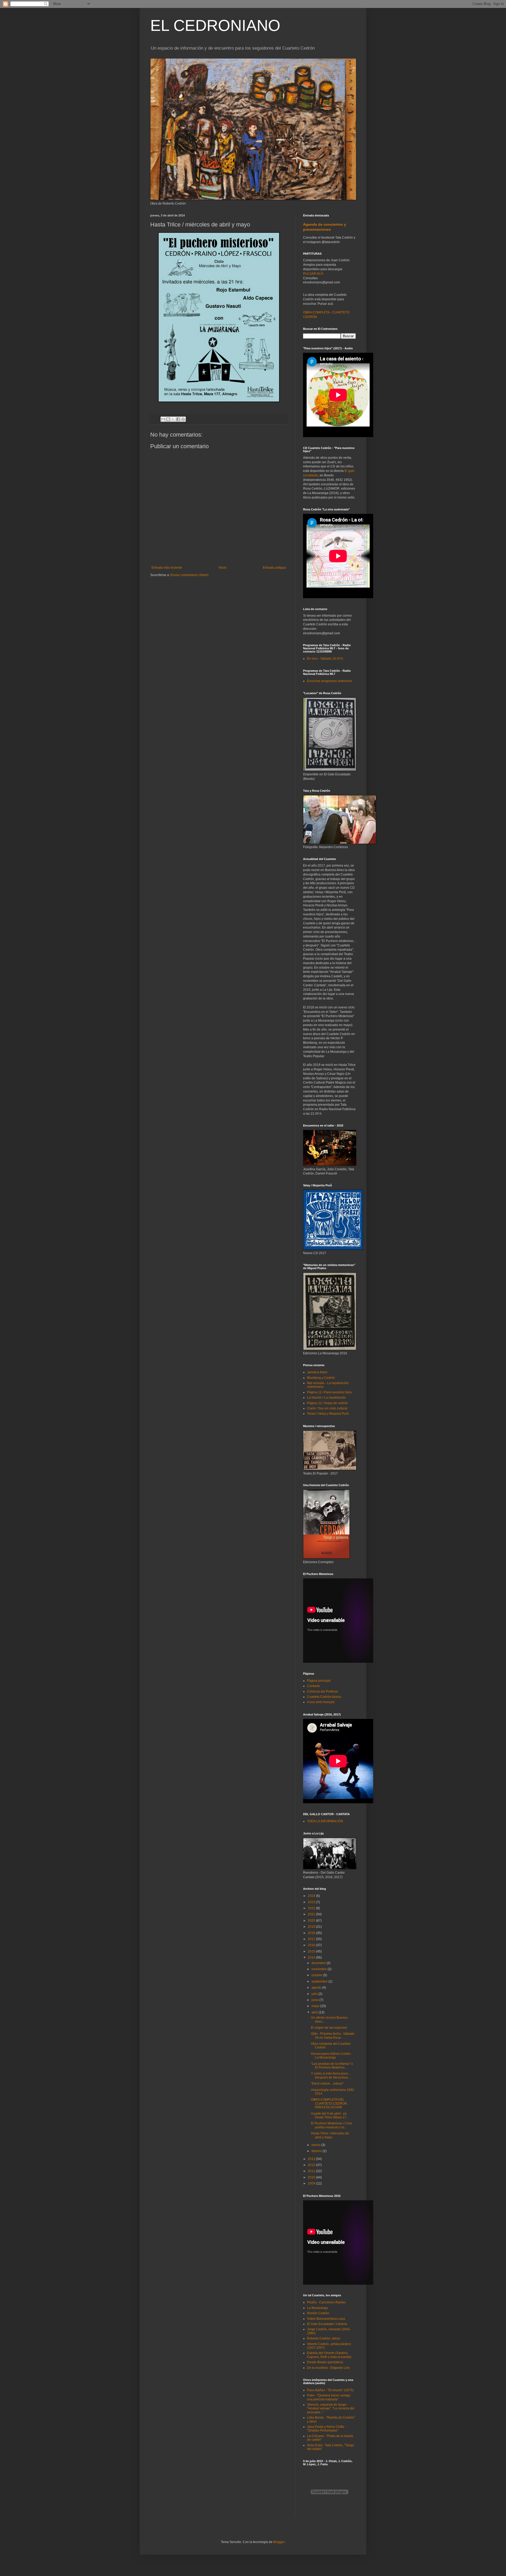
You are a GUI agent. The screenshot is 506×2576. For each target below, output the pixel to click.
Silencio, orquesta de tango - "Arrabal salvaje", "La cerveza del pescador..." (331, 2408)
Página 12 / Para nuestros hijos (329, 1392)
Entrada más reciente (167, 568)
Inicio (223, 568)
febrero (317, 2151)
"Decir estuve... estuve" (327, 2084)
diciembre (319, 1963)
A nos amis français (321, 1702)
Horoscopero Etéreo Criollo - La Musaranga (332, 2056)
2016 (312, 1945)
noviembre (320, 1969)
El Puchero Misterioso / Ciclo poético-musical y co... (332, 2125)
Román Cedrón (318, 2313)
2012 (312, 2165)
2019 (312, 1927)
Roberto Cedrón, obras (323, 2338)
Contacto (313, 1686)
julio (315, 1994)
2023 (312, 1902)
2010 (312, 2177)
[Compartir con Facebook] (178, 419)
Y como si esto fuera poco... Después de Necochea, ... (331, 2075)
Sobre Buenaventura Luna (326, 2319)
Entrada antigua (274, 568)
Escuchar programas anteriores (330, 681)
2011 (312, 2171)
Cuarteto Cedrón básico (324, 1697)
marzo (316, 2145)
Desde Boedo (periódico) (325, 2362)
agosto (317, 1988)
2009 (312, 2183)
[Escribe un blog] (168, 419)
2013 (312, 2159)
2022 (312, 1908)
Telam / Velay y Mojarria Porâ (328, 1414)
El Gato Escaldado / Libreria (327, 2324)
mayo (316, 2006)
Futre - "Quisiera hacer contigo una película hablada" (329, 2397)
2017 (312, 1939)
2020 (312, 1921)
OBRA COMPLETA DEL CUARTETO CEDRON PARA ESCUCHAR (329, 2103)
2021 (312, 1914)
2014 (312, 1958)
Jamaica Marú (317, 1372)
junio (315, 2000)
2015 (312, 1951)
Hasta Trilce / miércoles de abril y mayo (330, 2135)
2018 (312, 1933)
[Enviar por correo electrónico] (163, 419)
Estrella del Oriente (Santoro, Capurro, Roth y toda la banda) (329, 2355)
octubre (317, 1975)
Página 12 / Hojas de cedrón (327, 1403)
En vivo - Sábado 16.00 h (325, 659)
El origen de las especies (329, 2028)
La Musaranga (317, 2308)
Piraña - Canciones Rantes (326, 2302)
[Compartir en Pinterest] (183, 419)
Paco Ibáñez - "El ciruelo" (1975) (330, 2390)
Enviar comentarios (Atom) (189, 575)
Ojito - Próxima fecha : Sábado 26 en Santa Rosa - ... (333, 2036)
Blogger (279, 2542)
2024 (312, 1896)
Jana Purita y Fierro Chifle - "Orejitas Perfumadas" (327, 2429)
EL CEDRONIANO (215, 25)
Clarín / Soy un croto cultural (327, 1408)
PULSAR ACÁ (313, 274)
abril (315, 2012)
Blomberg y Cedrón (321, 1378)
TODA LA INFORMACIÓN (325, 1821)
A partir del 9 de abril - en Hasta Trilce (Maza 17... (330, 2115)
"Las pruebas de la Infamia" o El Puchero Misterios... (332, 2066)
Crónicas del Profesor (323, 1691)
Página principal (319, 1681)
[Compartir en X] (173, 419)
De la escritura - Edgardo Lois (328, 2368)
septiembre (320, 1981)
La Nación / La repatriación (326, 1398)
